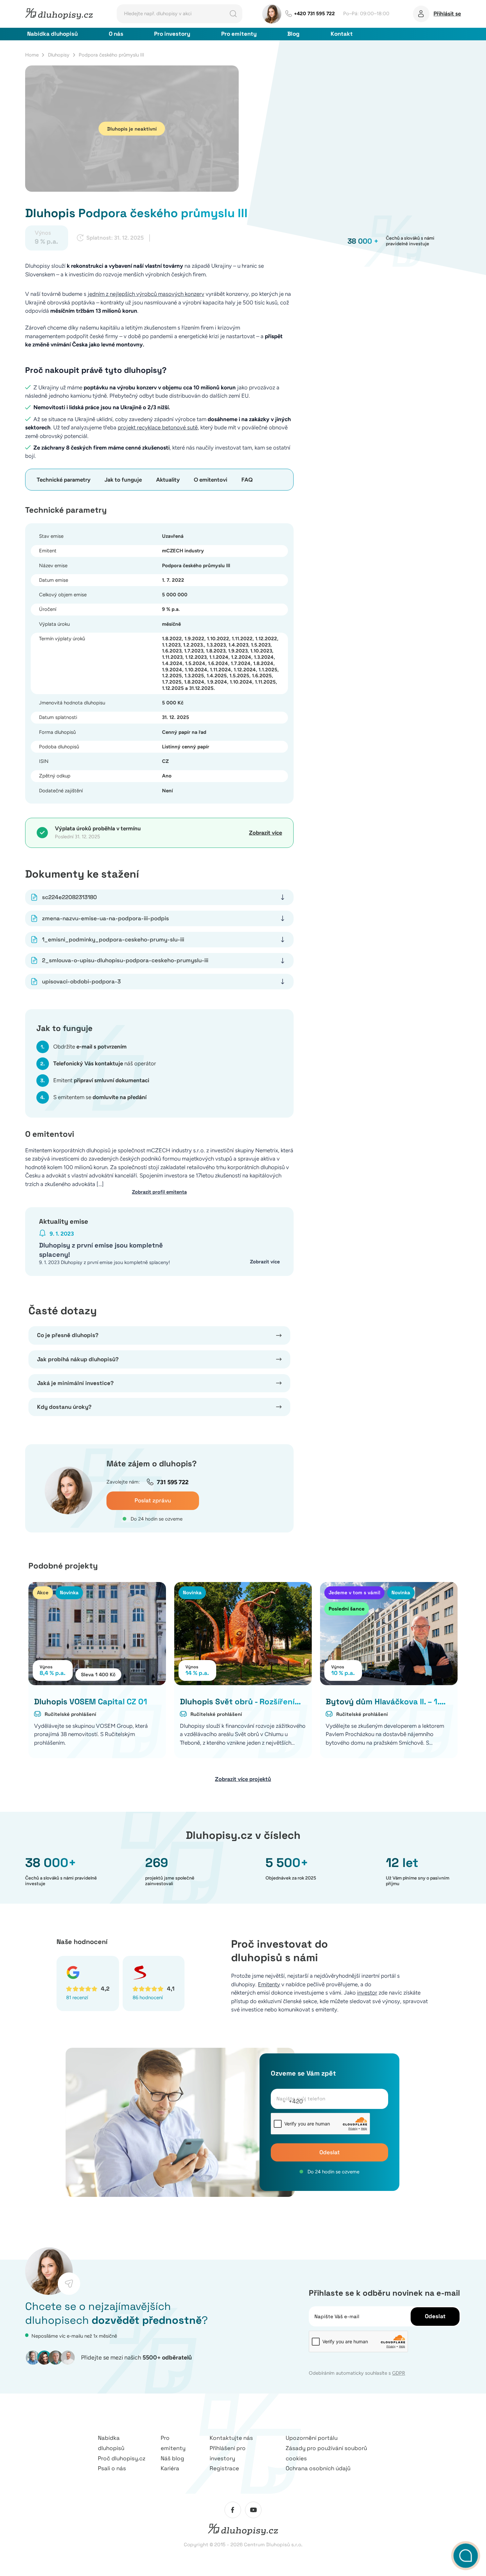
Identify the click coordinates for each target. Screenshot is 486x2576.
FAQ (247, 480)
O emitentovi (210, 480)
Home (32, 55)
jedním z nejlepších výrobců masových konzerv (146, 294)
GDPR (399, 2373)
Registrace (224, 2468)
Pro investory (172, 34)
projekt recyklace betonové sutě (158, 427)
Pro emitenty (239, 34)
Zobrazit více (265, 833)
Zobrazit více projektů (243, 1779)
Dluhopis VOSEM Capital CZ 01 (91, 1702)
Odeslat (330, 2152)
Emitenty (269, 1984)
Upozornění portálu (312, 2438)
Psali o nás (112, 2468)
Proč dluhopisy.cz (122, 2458)
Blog (293, 34)
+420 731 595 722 (314, 14)
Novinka (69, 1592)
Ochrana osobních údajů (318, 2468)
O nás (116, 34)
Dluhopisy (59, 55)
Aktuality (168, 480)
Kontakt (342, 34)
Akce (43, 1592)
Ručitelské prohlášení (70, 1714)
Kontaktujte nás (231, 2438)
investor (367, 1993)
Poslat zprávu (153, 1500)
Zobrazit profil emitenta (159, 1192)
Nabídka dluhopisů (52, 34)
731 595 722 (173, 1482)
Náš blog (172, 2458)
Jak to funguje (123, 480)
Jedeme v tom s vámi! (354, 1592)
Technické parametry (64, 480)
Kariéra (170, 2468)
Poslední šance (347, 1609)
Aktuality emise (64, 1221)
